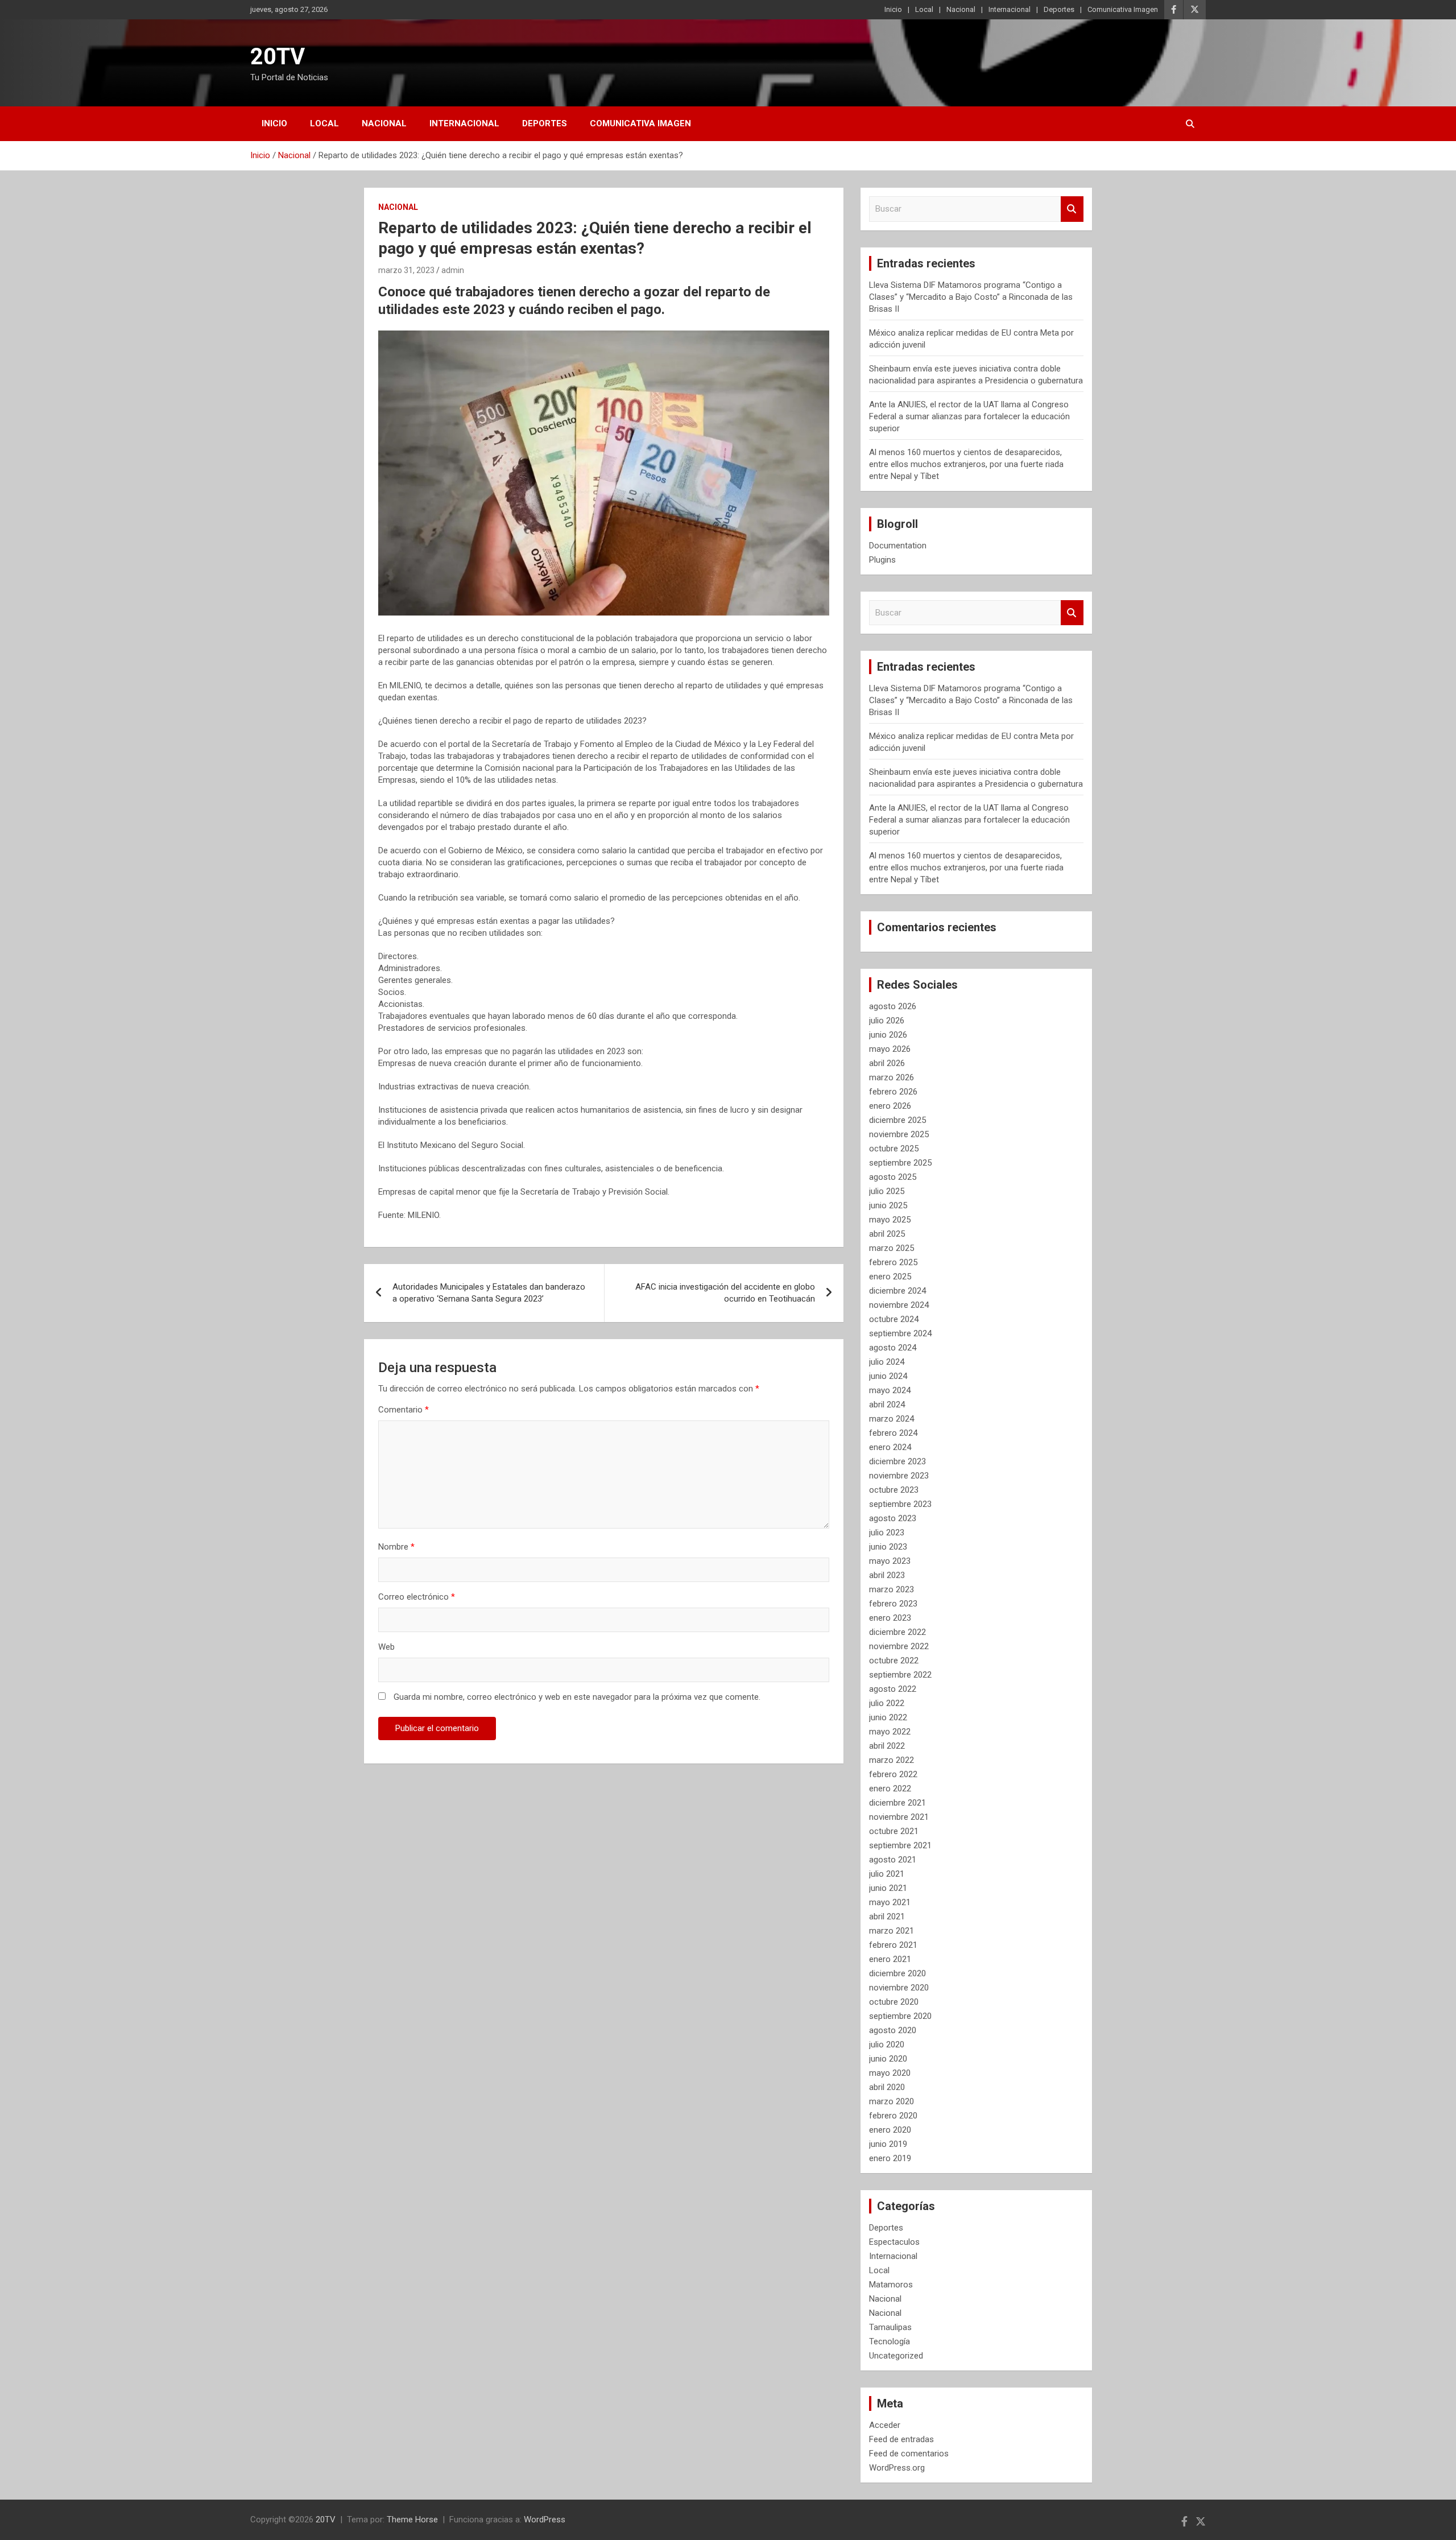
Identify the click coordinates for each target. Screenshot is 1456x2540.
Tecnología (890, 2341)
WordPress (545, 2520)
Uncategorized (896, 2356)
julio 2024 (887, 1362)
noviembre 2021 (899, 1817)
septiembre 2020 (900, 2016)
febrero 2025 (893, 1262)
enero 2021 (890, 1959)
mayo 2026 (890, 1049)
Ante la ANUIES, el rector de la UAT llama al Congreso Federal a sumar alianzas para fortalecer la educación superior (969, 416)
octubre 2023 (894, 1490)
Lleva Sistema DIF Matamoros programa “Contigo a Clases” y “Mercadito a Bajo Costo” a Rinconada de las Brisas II (971, 297)
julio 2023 (887, 1533)
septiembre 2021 (900, 1845)
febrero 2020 (893, 2116)
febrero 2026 (893, 1092)
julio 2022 (887, 1703)
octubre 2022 (894, 1661)
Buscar (1072, 209)
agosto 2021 (893, 1860)
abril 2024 (887, 1405)
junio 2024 (888, 1376)
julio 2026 (887, 1021)
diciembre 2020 (897, 1973)
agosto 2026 (893, 1006)
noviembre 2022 (899, 1646)
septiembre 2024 (900, 1333)
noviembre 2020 (899, 1988)
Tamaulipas (890, 2327)
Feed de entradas (901, 2439)
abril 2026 (887, 1063)
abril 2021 (887, 1917)
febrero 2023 (893, 1604)
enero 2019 (890, 2158)
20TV (278, 57)
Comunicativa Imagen (1123, 9)
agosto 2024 (893, 1348)
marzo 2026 (892, 1077)
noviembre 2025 (899, 1134)
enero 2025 (890, 1277)
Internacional (1010, 9)
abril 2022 (887, 1746)
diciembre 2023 (897, 1461)
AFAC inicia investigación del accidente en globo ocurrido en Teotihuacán (725, 1293)
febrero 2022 (893, 1774)
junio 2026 (888, 1035)
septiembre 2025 (900, 1163)
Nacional (961, 9)
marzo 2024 (892, 1419)
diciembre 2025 (897, 1120)
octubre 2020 (894, 2002)
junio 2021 (888, 1888)
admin (453, 270)
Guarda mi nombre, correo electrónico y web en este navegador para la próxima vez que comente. (577, 1697)
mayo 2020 (890, 2073)
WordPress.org (897, 2468)
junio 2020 (888, 2059)
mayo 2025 (890, 1220)
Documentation (898, 546)
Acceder (885, 2425)
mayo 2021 (890, 1902)
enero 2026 (890, 1106)
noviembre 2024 (899, 1305)
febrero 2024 (893, 1433)
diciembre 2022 (897, 1632)
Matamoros (891, 2285)
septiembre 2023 (900, 1504)
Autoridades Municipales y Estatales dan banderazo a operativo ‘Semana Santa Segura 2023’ (489, 1293)
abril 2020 (887, 2087)
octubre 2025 (894, 1149)
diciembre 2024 (897, 1291)
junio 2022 (888, 1717)
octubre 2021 (894, 1831)
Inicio (893, 9)
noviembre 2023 (899, 1476)
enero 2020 (890, 2130)
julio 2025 (887, 1191)
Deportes (1059, 9)
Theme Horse (412, 2520)
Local (924, 9)
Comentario (404, 1410)
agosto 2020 (893, 2030)
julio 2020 (887, 2045)
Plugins (882, 560)
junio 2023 (888, 1547)
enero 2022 (890, 1789)
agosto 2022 (893, 1689)
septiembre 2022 (900, 1675)
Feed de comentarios (909, 2454)
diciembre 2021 (897, 1803)
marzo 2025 (892, 1248)
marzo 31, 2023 (406, 270)
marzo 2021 (892, 1931)
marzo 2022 (892, 1760)
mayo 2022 (890, 1732)
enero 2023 (890, 1618)
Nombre (396, 1547)
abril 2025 (887, 1234)
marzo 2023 (892, 1589)
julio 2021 (887, 1874)
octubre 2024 (894, 1319)
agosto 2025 (893, 1177)
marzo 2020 (892, 2101)
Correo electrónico (417, 1597)
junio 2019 (888, 2144)
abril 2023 (887, 1575)
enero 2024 (890, 1447)
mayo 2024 (890, 1390)
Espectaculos (894, 2242)
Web (386, 1647)
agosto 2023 (893, 1518)
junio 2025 (888, 1205)
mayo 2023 (890, 1561)
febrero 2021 (893, 1945)
